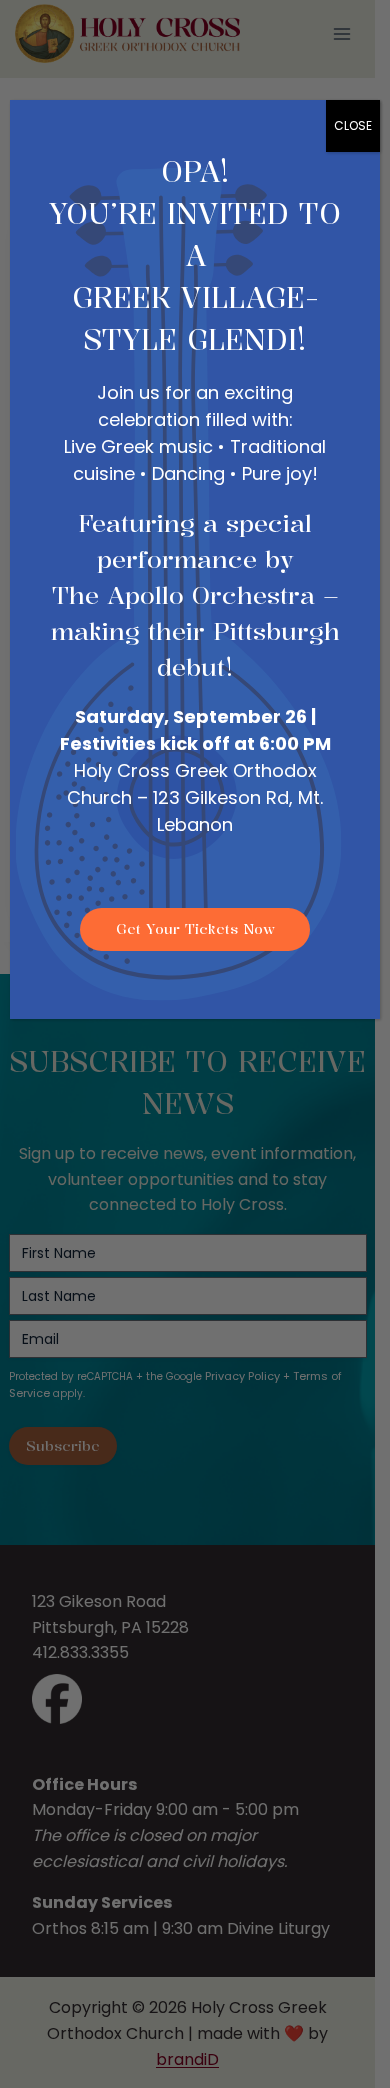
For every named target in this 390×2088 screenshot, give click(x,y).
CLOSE (353, 125)
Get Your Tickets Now (195, 928)
